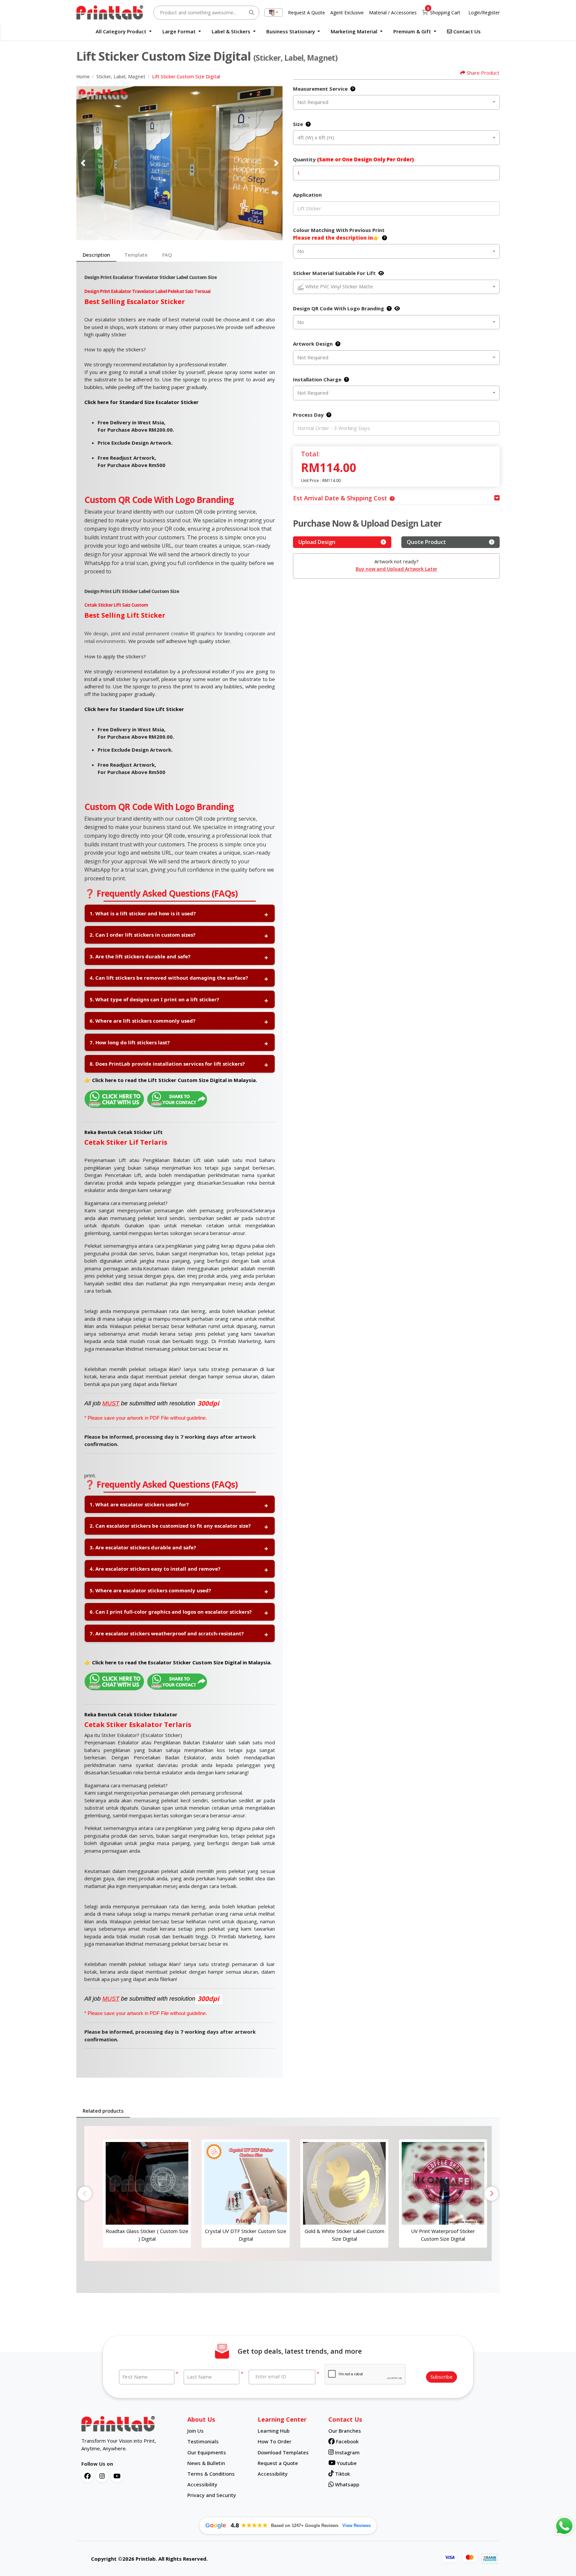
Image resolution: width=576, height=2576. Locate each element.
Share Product (483, 73)
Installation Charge (317, 379)
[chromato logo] (129, 2424)
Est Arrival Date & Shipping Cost (340, 498)
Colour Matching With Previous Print (339, 234)
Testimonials (203, 2441)
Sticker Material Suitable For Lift (334, 273)
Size (298, 124)
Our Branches (345, 2431)
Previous (85, 2194)
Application (307, 195)
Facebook (347, 2441)
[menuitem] (124, 31)
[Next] (276, 163)
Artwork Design (313, 344)
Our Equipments (207, 2452)
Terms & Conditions (211, 2474)
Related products (103, 2111)
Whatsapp (346, 2484)
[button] (391, 498)
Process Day (308, 415)
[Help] (351, 89)
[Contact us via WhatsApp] (564, 2526)
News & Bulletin (206, 2463)
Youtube (346, 2463)
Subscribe (441, 2377)
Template (136, 255)
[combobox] (273, 12)
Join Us (195, 2431)
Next (491, 2194)
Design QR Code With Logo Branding (338, 308)
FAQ (167, 255)
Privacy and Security (212, 2495)
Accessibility (202, 2484)
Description (96, 255)
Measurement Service (320, 89)
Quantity (353, 159)
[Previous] (83, 163)
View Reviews (356, 2525)
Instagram (347, 2452)
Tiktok (342, 2474)
